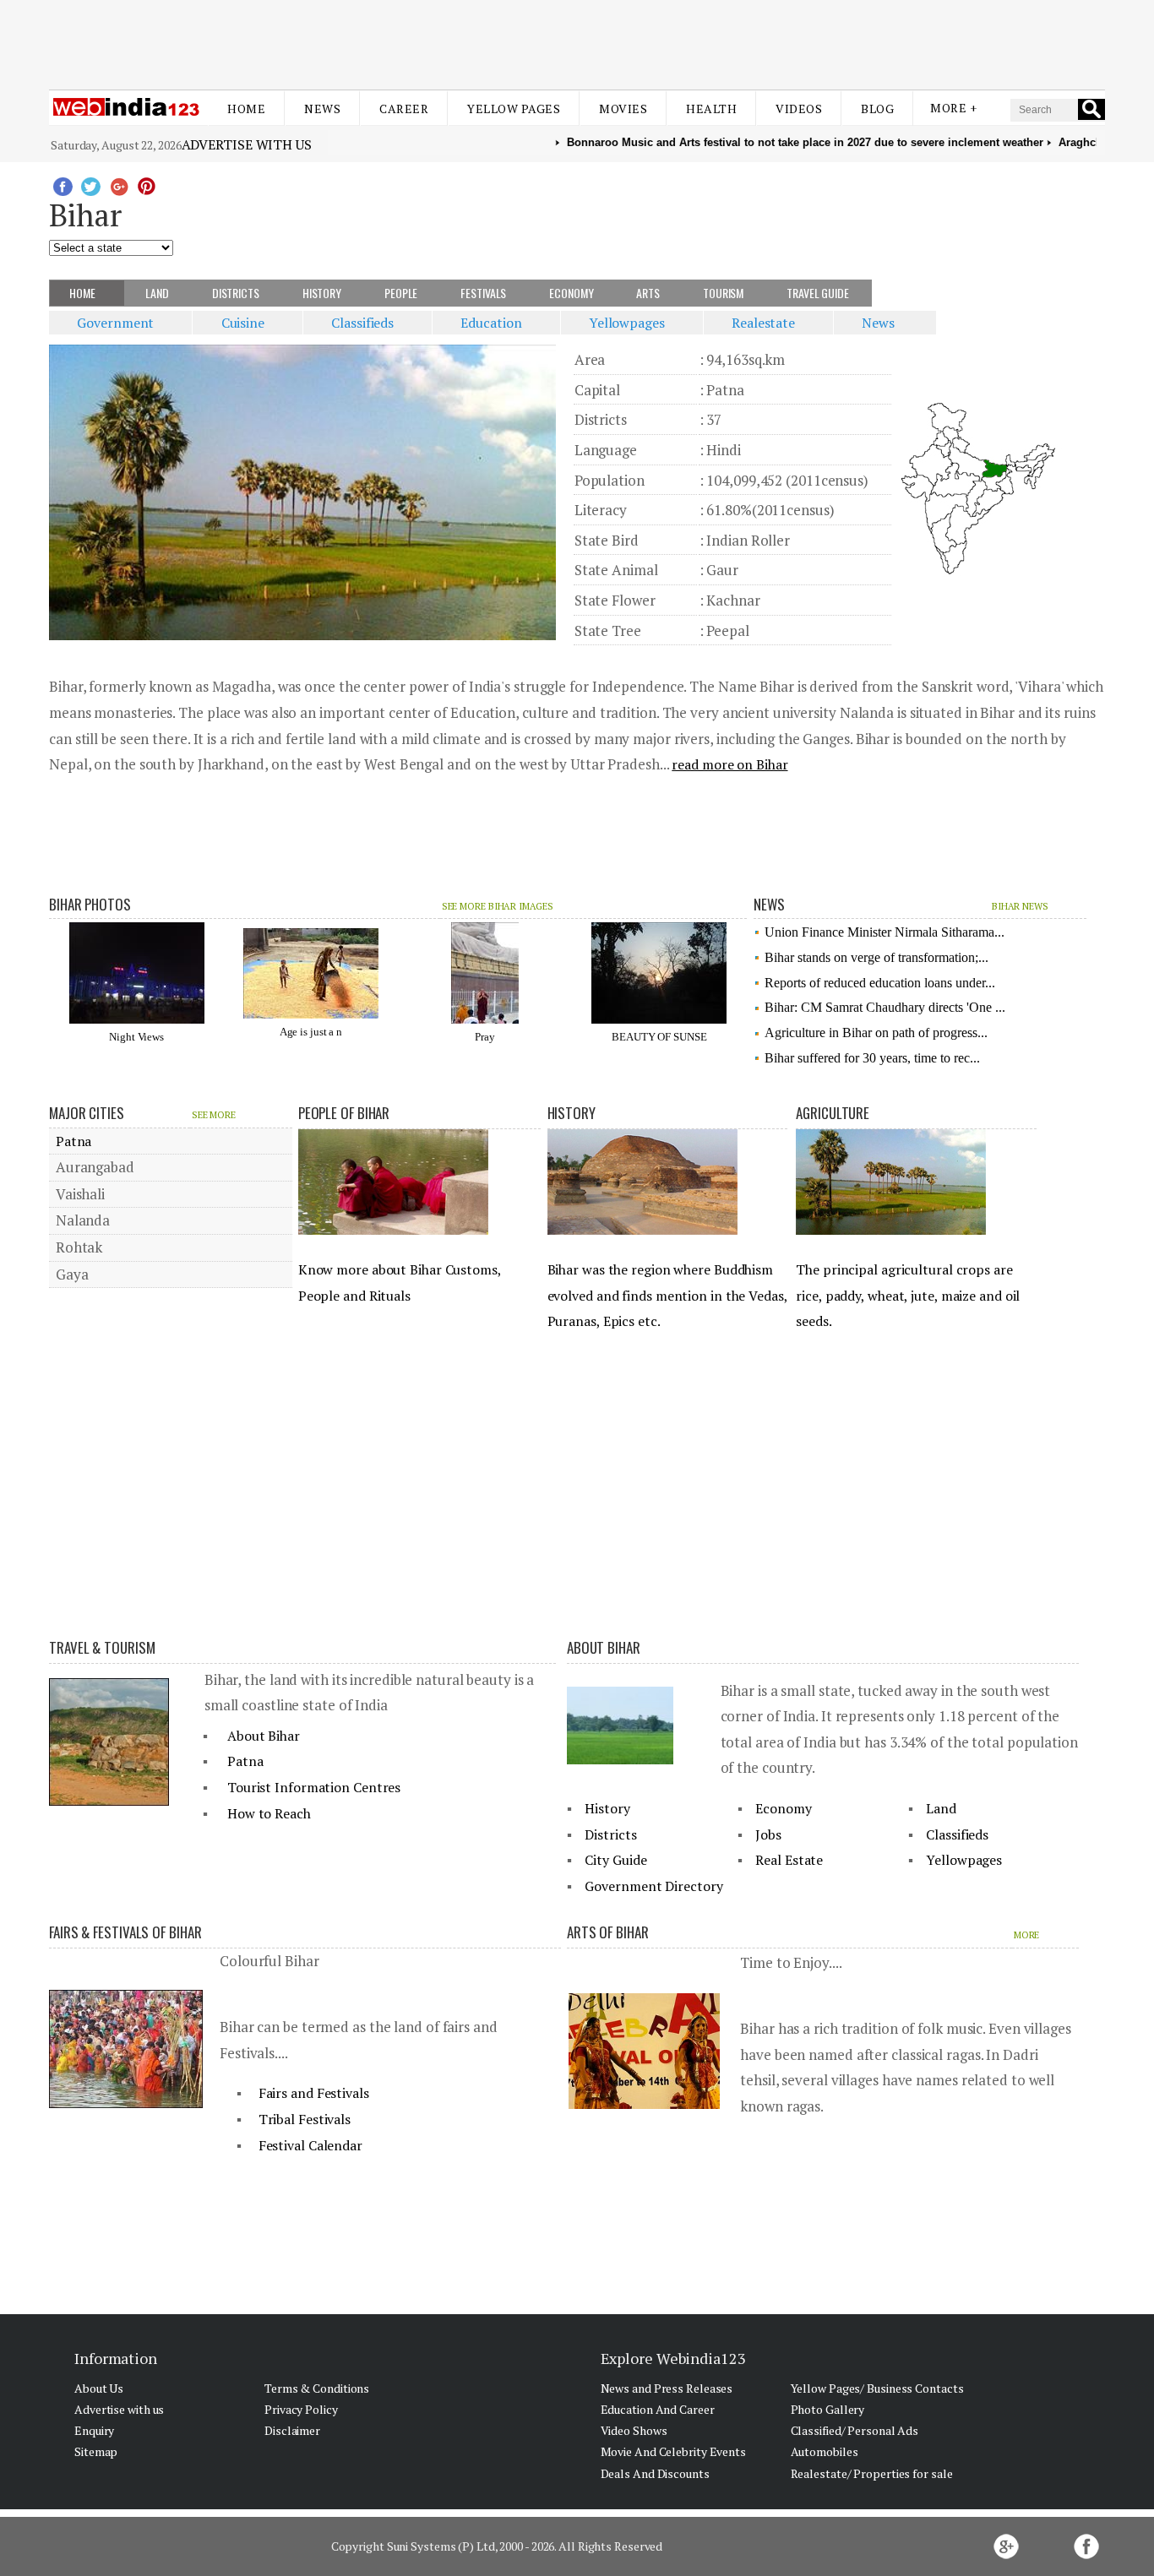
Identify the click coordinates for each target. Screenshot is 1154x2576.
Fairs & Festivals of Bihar (125, 1932)
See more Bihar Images (498, 906)
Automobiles (825, 2451)
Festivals (484, 293)
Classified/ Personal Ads (855, 2430)
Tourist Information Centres (314, 1787)
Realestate (768, 323)
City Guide (615, 1860)
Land (158, 293)
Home (246, 109)
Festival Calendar (310, 2145)
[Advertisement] (577, 41)
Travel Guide (819, 293)
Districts (237, 293)
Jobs (768, 1834)
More (1027, 1935)
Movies (623, 109)
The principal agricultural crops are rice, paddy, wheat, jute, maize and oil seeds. (908, 1295)
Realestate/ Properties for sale (872, 2473)
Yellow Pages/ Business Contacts (877, 2388)
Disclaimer (292, 2430)
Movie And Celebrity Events (673, 2451)
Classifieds (367, 323)
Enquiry (94, 2430)
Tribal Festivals (305, 2119)
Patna (72, 1141)
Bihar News (1020, 906)
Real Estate (789, 1860)
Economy (572, 293)
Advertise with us (247, 144)
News (322, 109)
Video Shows (634, 2430)
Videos (799, 109)
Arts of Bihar (608, 1932)
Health (711, 109)
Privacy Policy (301, 2409)
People (402, 293)
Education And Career (658, 2409)
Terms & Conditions (317, 2388)
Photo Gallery (828, 2409)
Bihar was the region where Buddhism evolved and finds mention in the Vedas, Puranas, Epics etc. (667, 1295)
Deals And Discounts (655, 2473)
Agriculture (833, 1113)
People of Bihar (344, 1113)
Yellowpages (631, 323)
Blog (877, 109)
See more (214, 1115)
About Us (99, 2388)
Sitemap (96, 2451)
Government (121, 323)
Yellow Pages (514, 109)
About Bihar (264, 1736)
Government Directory (653, 1886)
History (323, 293)
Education (496, 323)
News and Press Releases (667, 2388)
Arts (649, 293)
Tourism (724, 293)
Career (404, 109)
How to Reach (269, 1813)
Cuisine (248, 323)
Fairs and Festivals (314, 2093)
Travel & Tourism (102, 1647)
